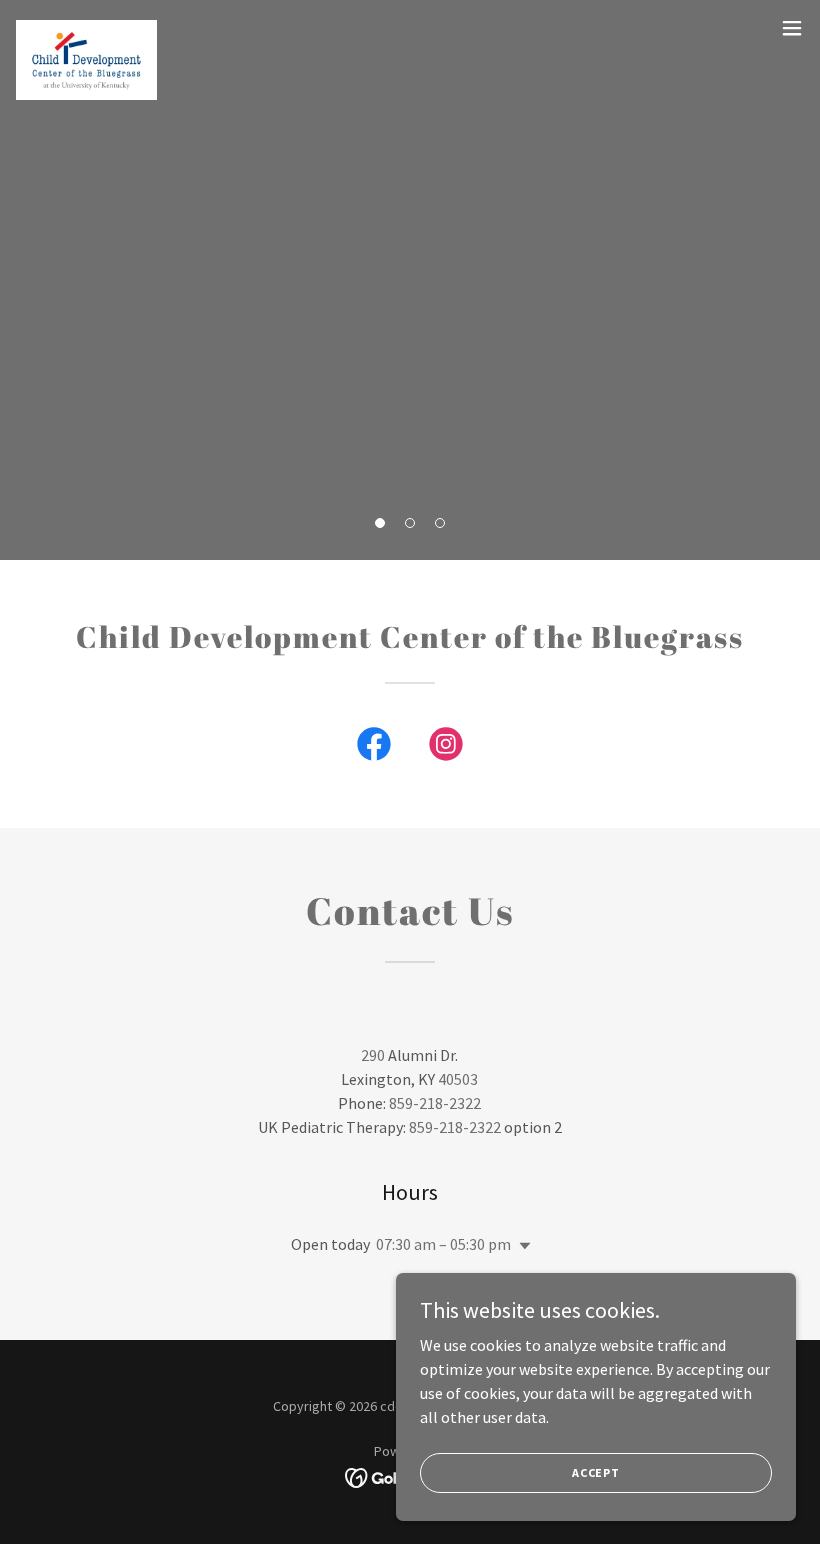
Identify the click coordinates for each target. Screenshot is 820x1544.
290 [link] (373, 1055)
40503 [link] (458, 1079)
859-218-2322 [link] (435, 1103)
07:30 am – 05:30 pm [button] (443, 1244)
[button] (380, 523)
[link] (86, 28)
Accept (596, 1472)
